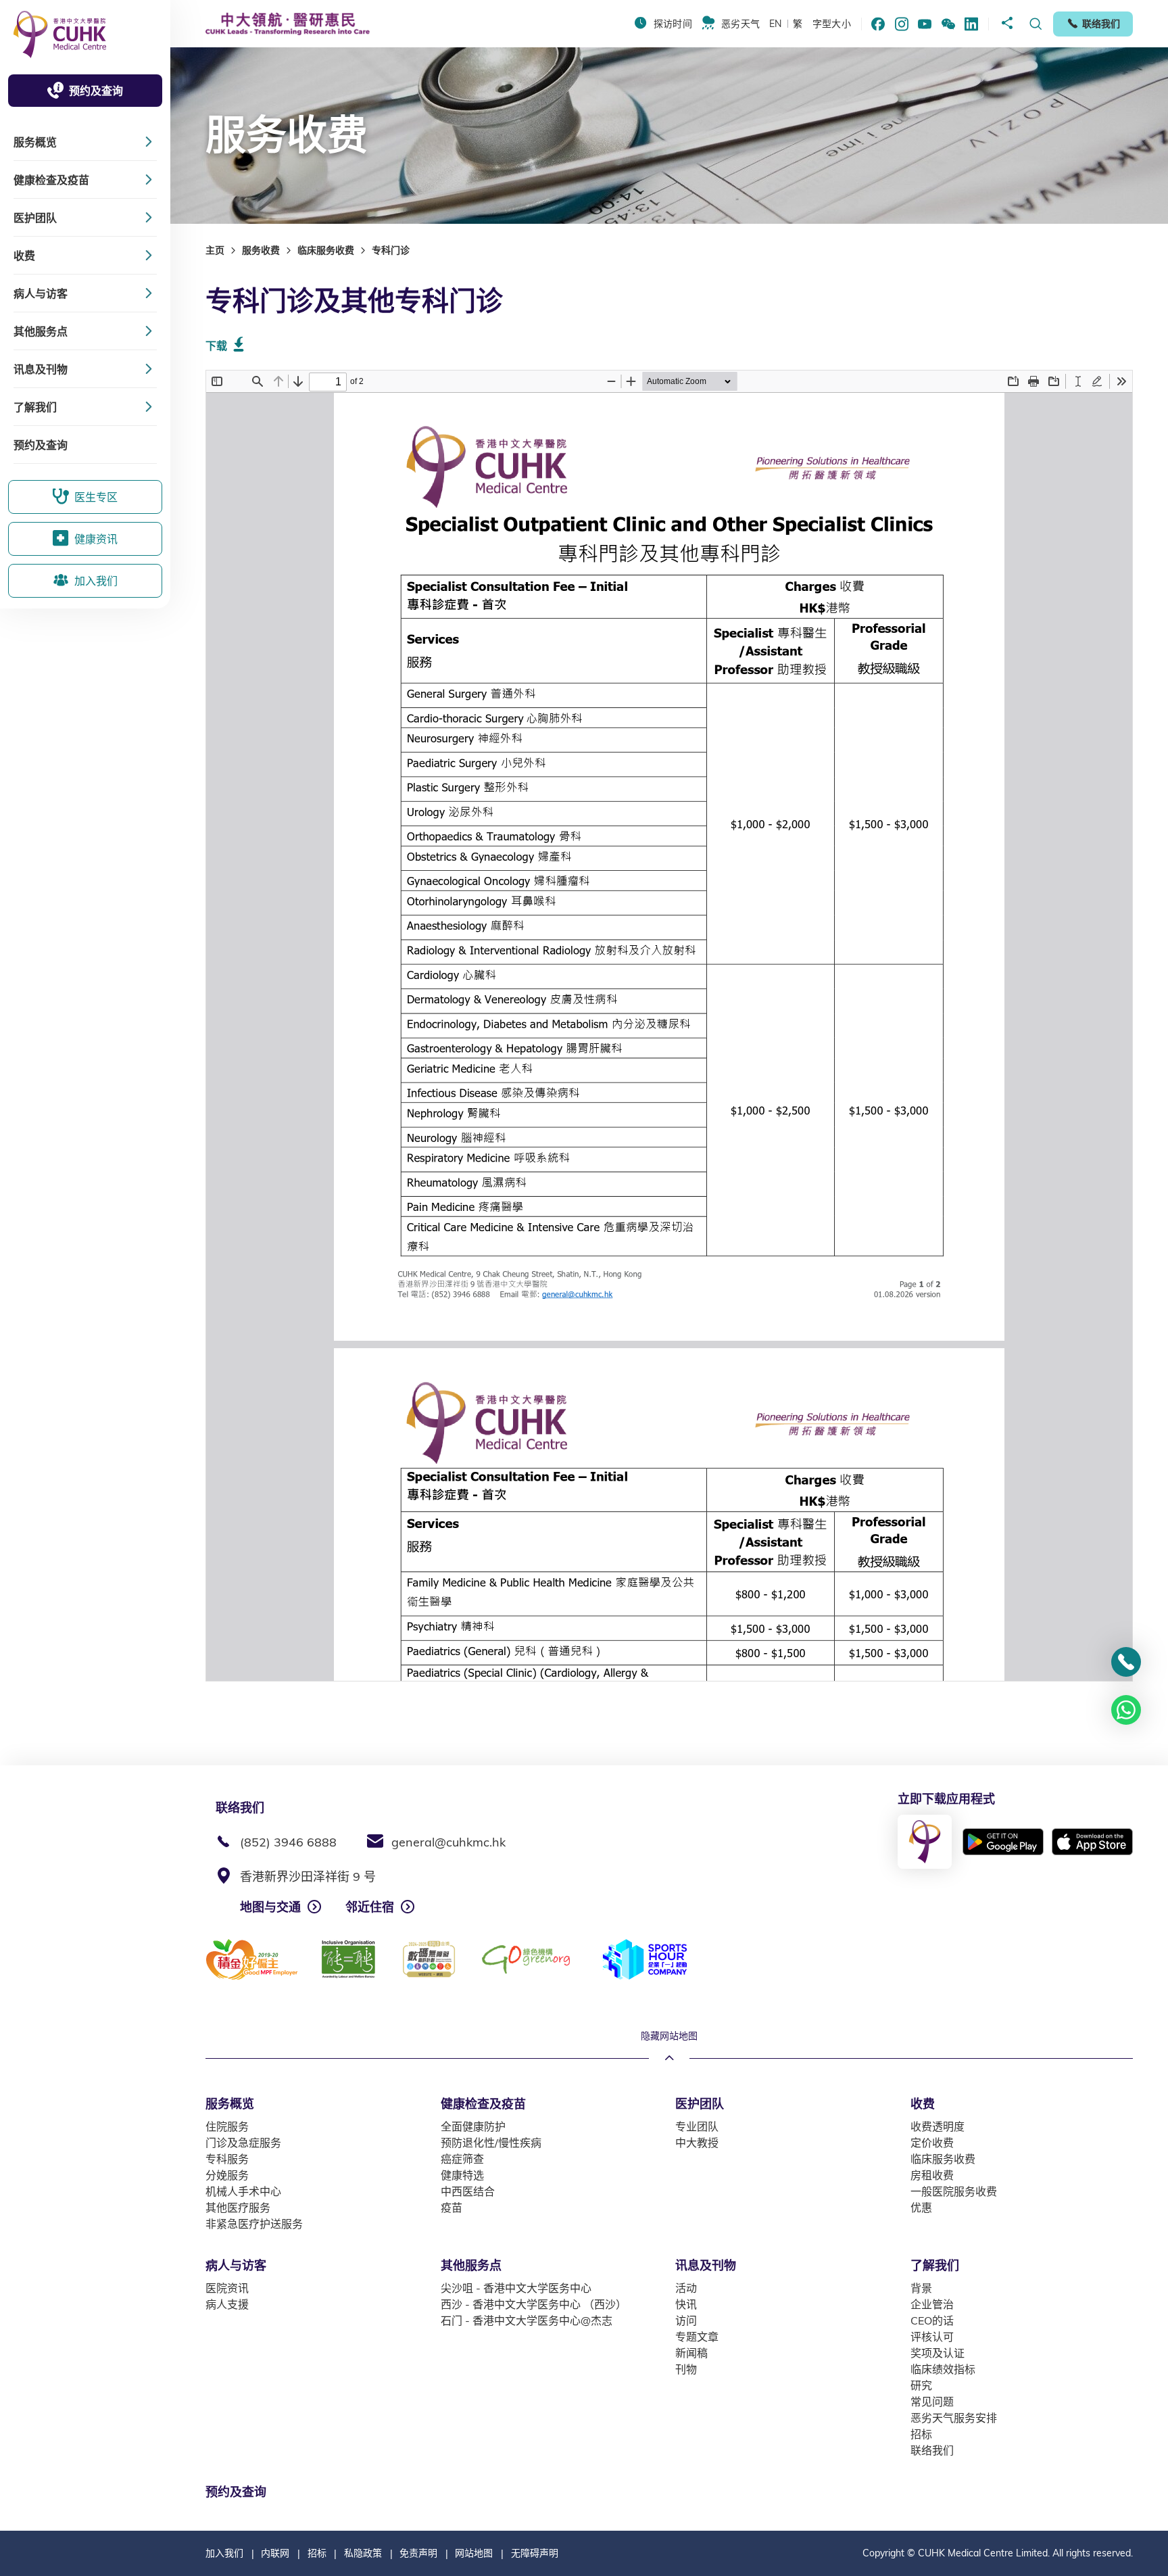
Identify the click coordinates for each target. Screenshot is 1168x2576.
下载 (216, 345)
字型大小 (832, 24)
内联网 (275, 2553)
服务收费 (261, 250)
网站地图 (474, 2553)
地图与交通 (270, 1907)
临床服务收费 (326, 250)
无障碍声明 (535, 2553)
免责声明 (418, 2553)
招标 (317, 2553)
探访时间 (673, 24)
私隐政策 (363, 2553)
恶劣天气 (740, 24)
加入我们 (224, 2553)
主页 (215, 250)
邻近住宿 (370, 1907)
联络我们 (1101, 24)
